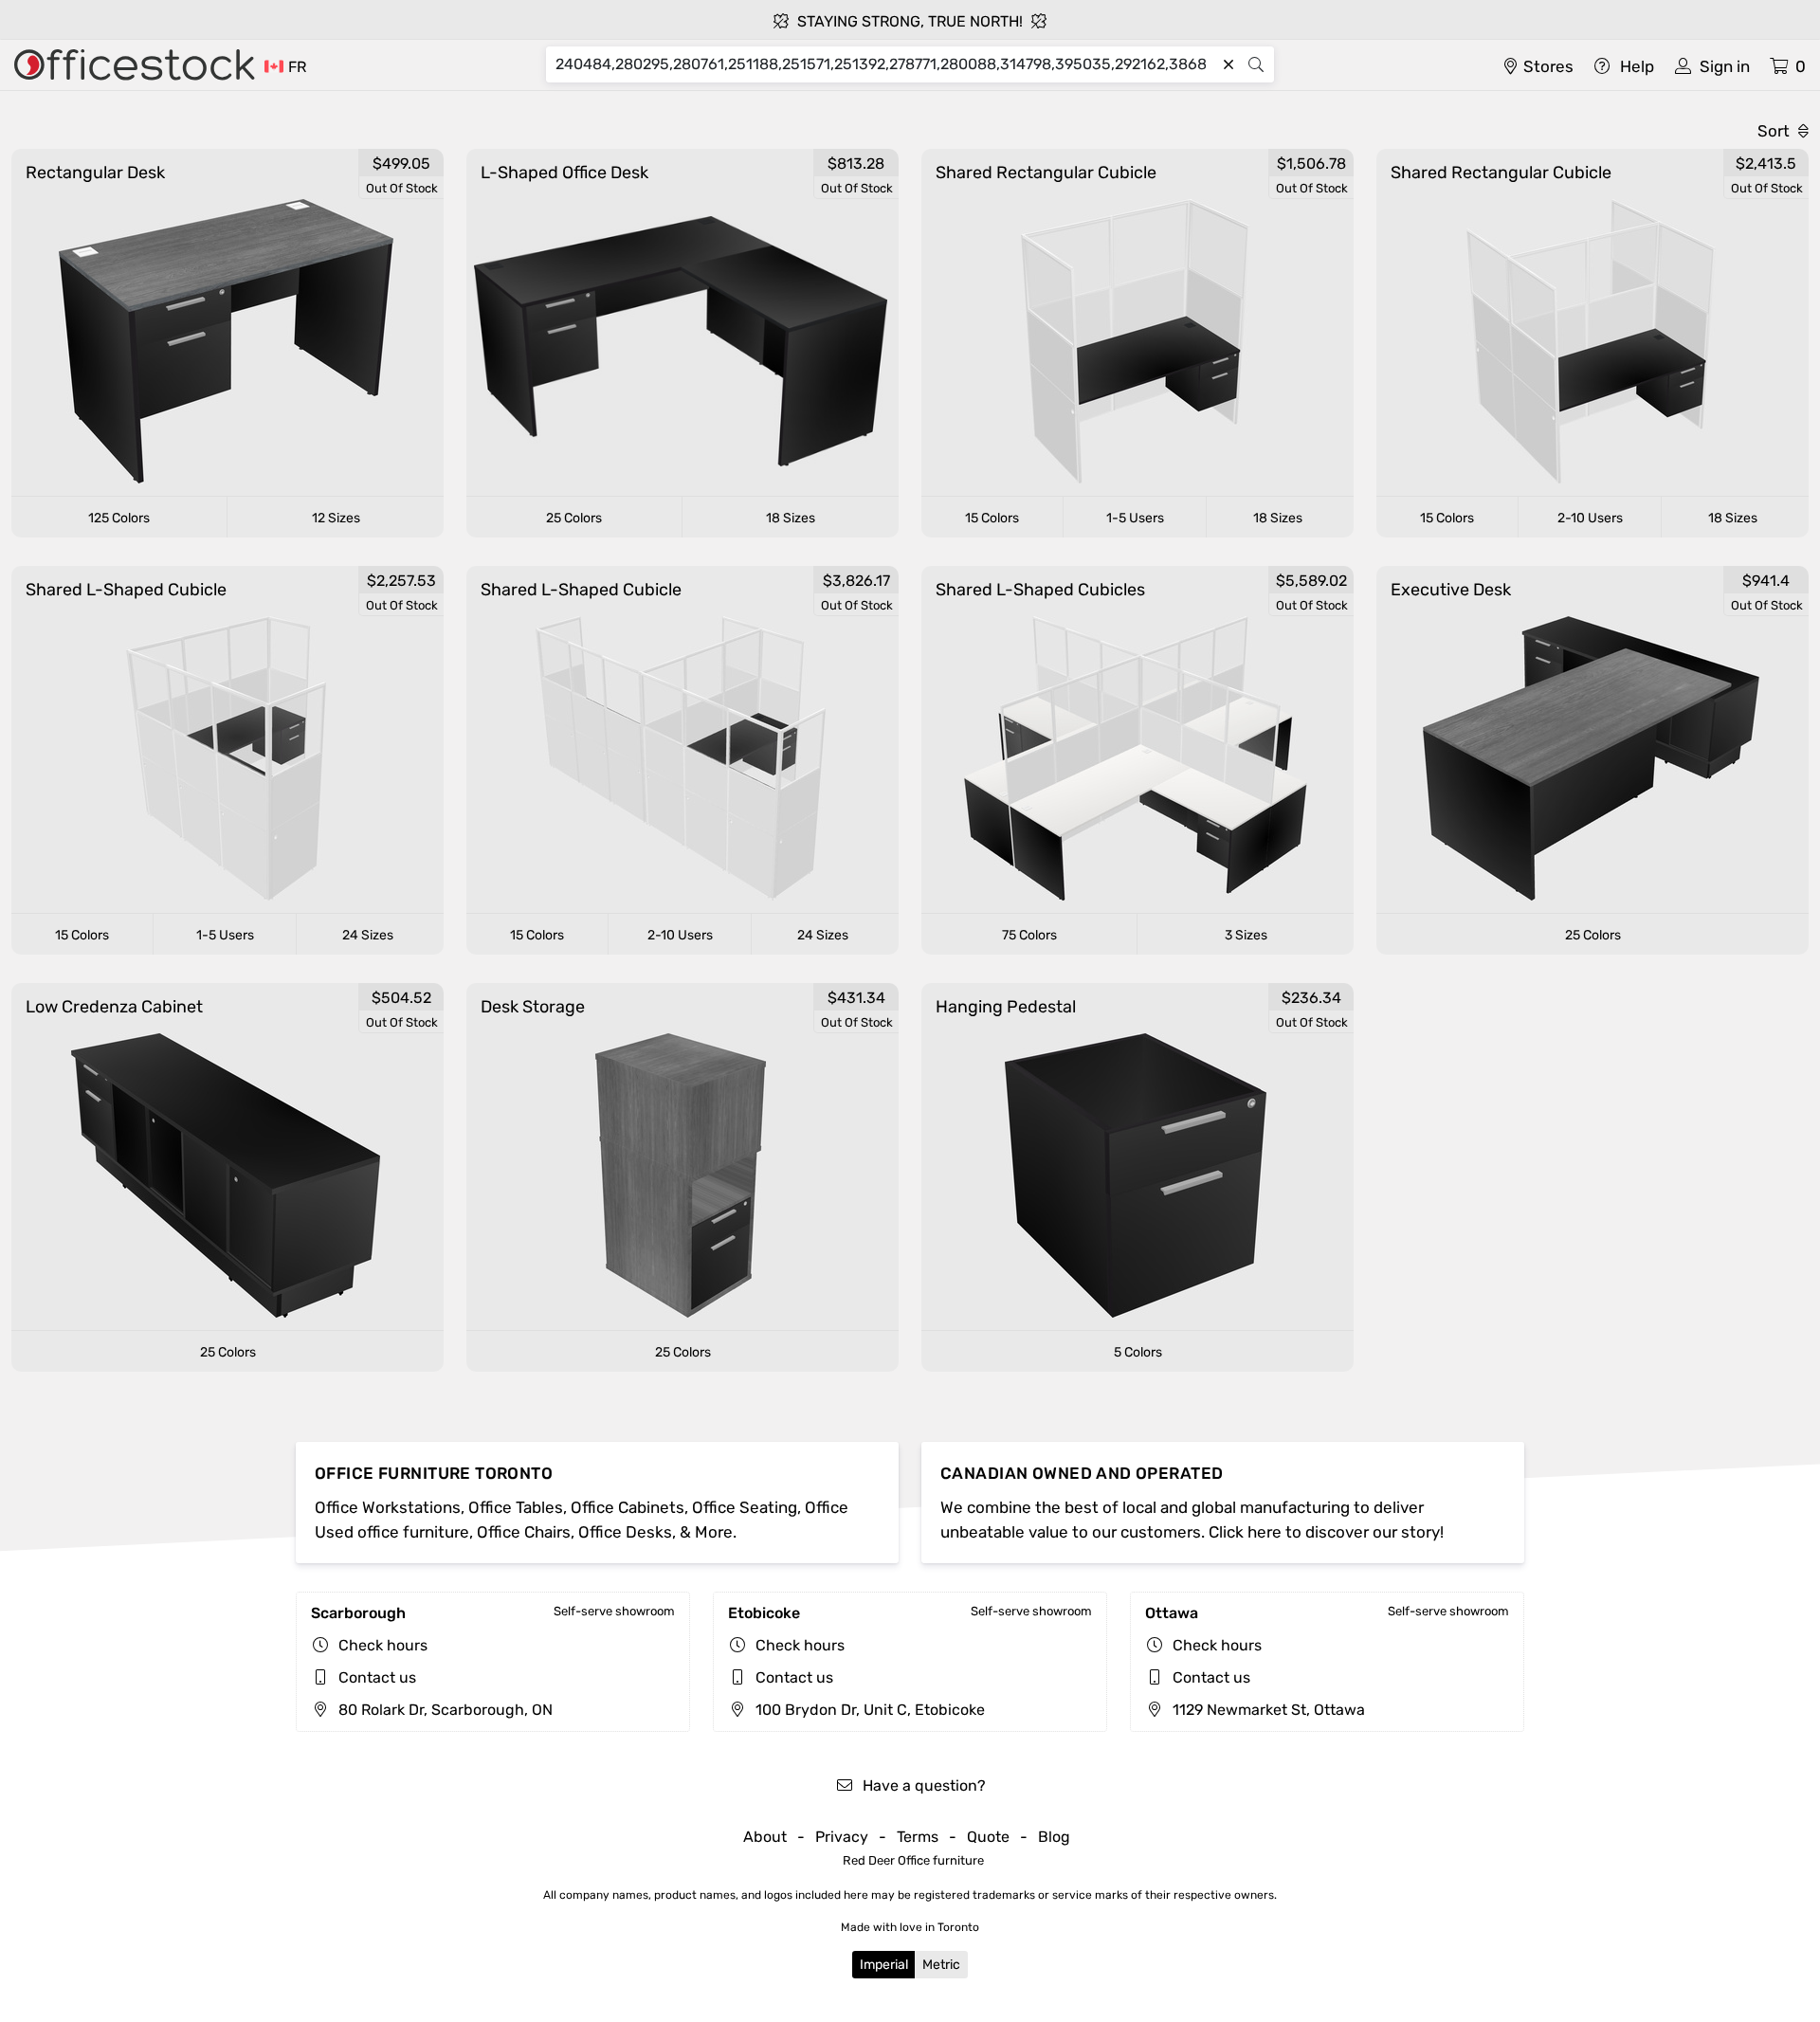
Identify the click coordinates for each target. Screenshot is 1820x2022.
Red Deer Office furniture (913, 1860)
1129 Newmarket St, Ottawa (1267, 1710)
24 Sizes (368, 935)
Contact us (377, 1677)
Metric (941, 1965)
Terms (918, 1837)
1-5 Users (1135, 518)
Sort (1775, 131)
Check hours (383, 1645)
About (765, 1837)
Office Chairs (524, 1532)
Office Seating (745, 1507)
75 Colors (1029, 935)
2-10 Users (1590, 518)
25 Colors (574, 518)
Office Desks (625, 1532)
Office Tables (516, 1507)
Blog (1054, 1837)
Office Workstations (388, 1507)
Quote (988, 1837)
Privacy (842, 1837)
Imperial (884, 1965)
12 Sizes (336, 518)
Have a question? (922, 1785)
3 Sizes (1246, 935)
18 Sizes (791, 518)
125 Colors (119, 518)
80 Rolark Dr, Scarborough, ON (444, 1710)
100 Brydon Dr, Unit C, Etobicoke (868, 1710)
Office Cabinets (628, 1507)
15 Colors (992, 518)
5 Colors (1138, 1352)
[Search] (1256, 64)
